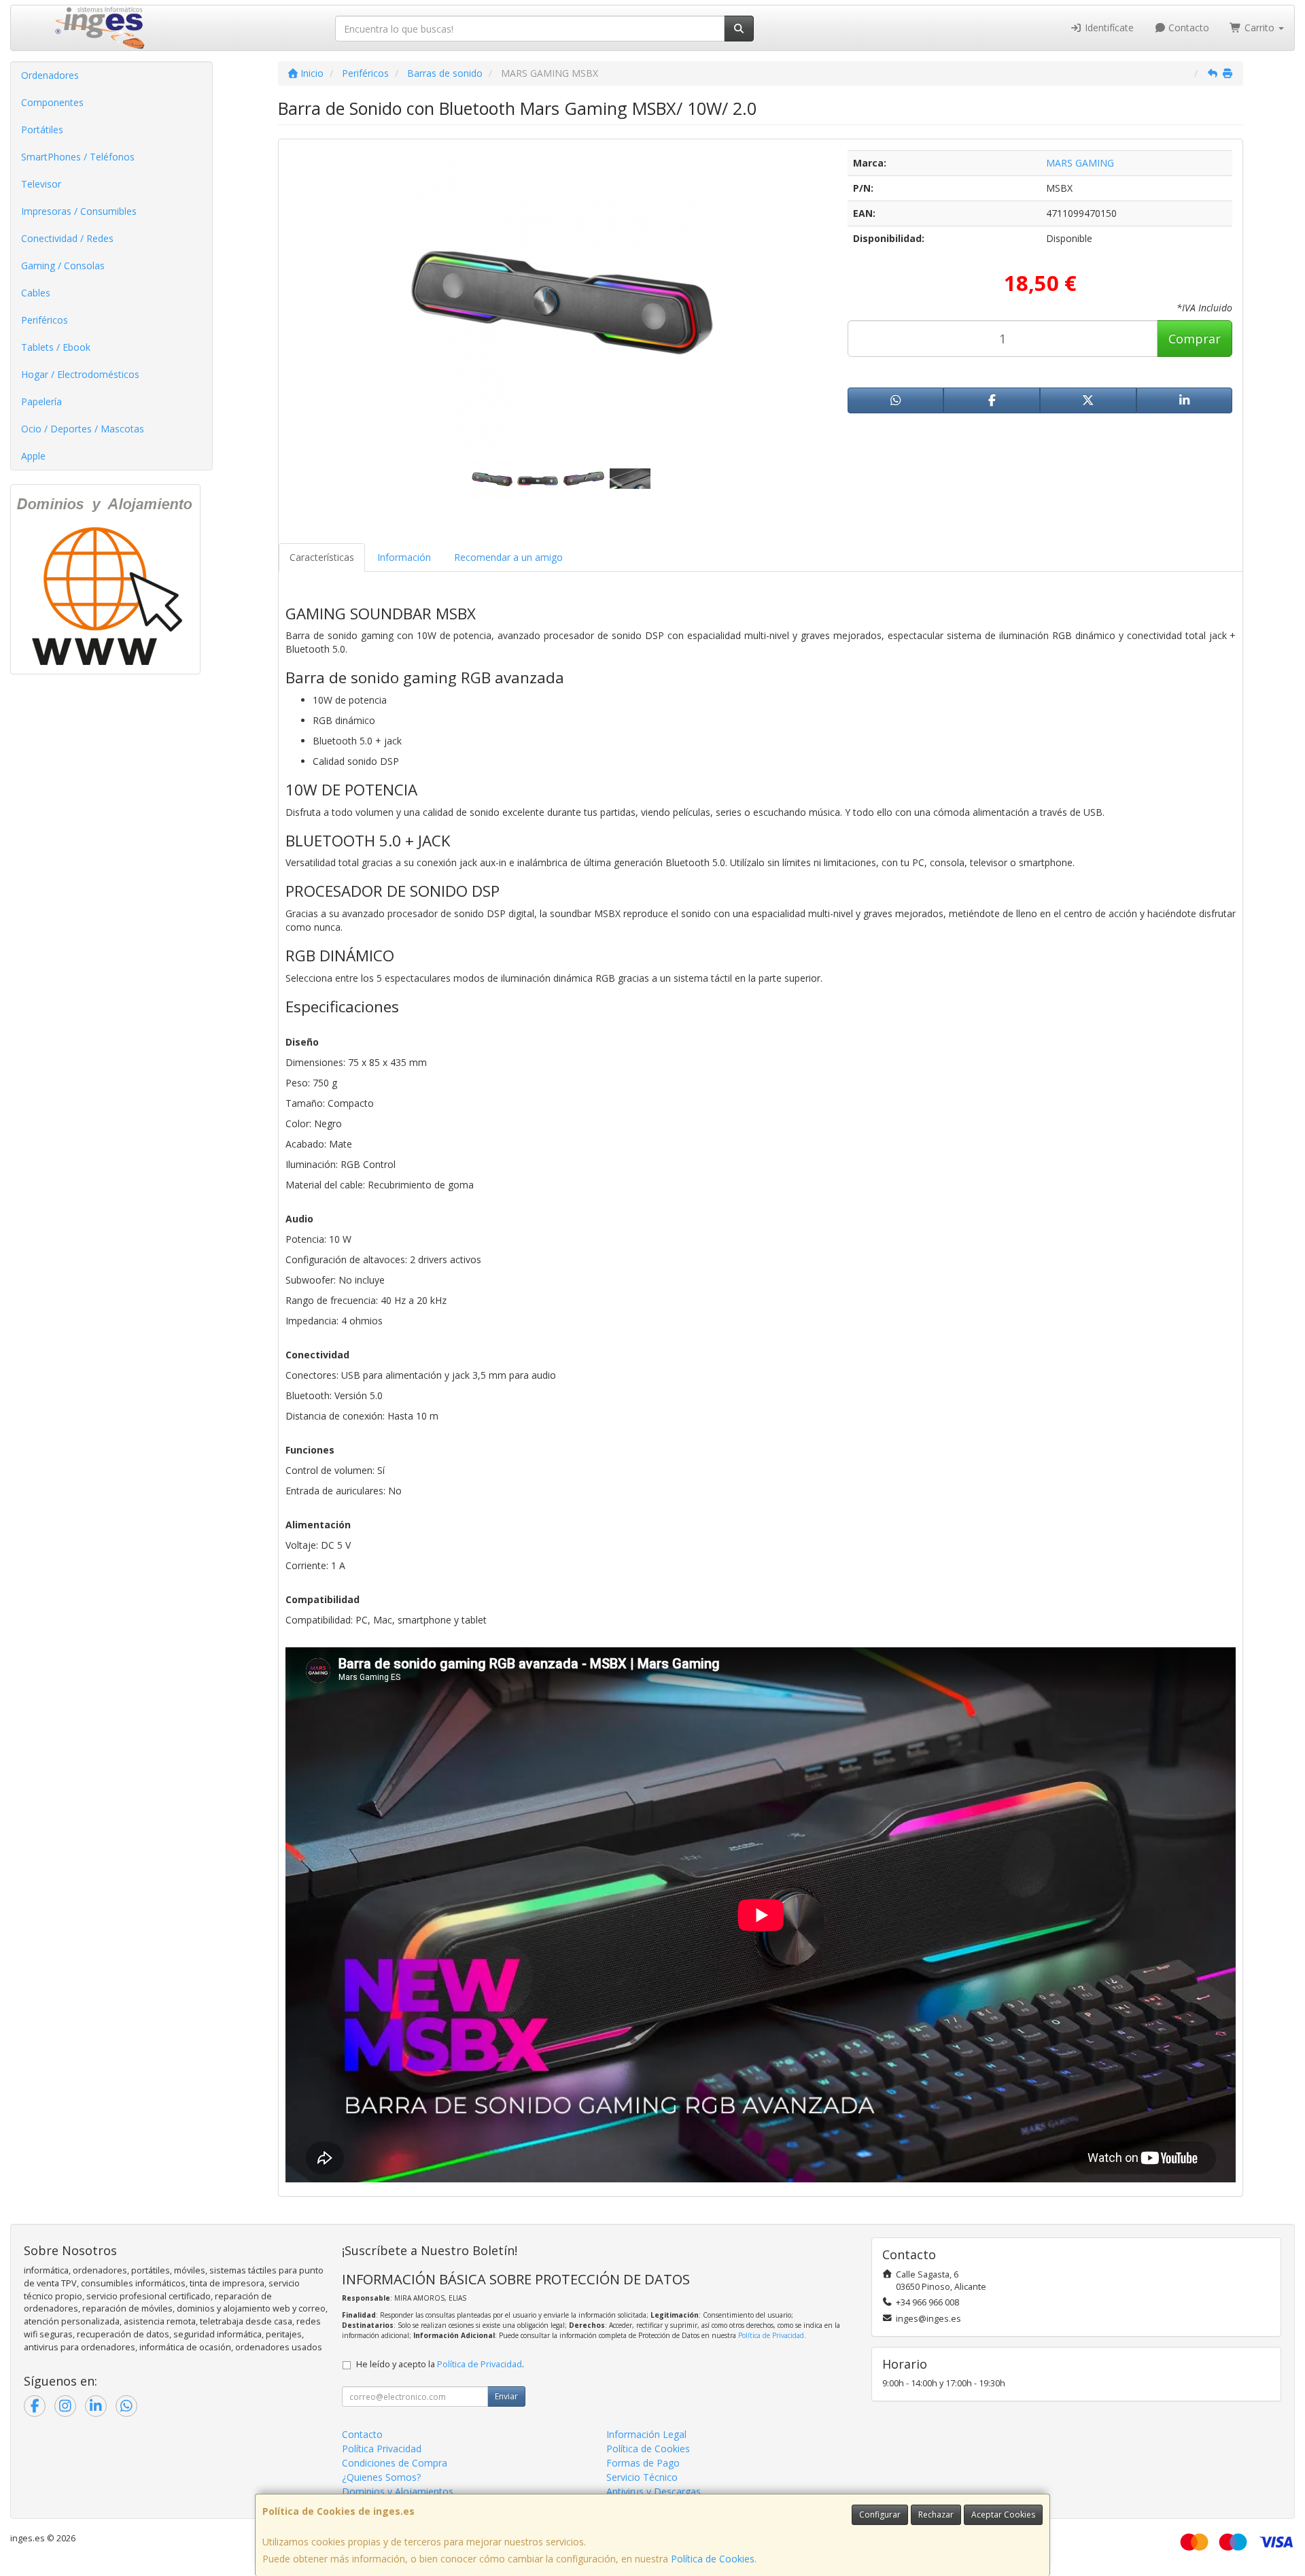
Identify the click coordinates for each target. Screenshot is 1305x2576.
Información (404, 557)
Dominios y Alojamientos (398, 2491)
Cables (36, 293)
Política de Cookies (713, 2559)
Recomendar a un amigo (508, 557)
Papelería (41, 401)
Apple (33, 456)
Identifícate (1108, 28)
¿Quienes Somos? (381, 2477)
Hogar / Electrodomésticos (80, 374)
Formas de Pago (643, 2463)
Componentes (52, 102)
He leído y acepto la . (440, 2364)
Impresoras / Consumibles (79, 211)
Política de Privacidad (771, 2335)
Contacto (1187, 28)
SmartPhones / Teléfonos (78, 157)
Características (322, 557)
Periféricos (45, 320)
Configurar (880, 2514)
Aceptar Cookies (1003, 2514)
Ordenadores (50, 75)
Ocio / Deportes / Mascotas (83, 429)
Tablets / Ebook (56, 347)
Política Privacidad (382, 2449)
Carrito (1259, 28)
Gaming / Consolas (63, 265)
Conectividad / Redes (67, 238)
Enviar (506, 2396)
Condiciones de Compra (395, 2463)
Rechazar (936, 2514)
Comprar (1195, 339)
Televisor (41, 184)
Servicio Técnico (642, 2477)
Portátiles (42, 130)
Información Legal (646, 2434)
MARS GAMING (1080, 163)
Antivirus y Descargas (654, 2491)
